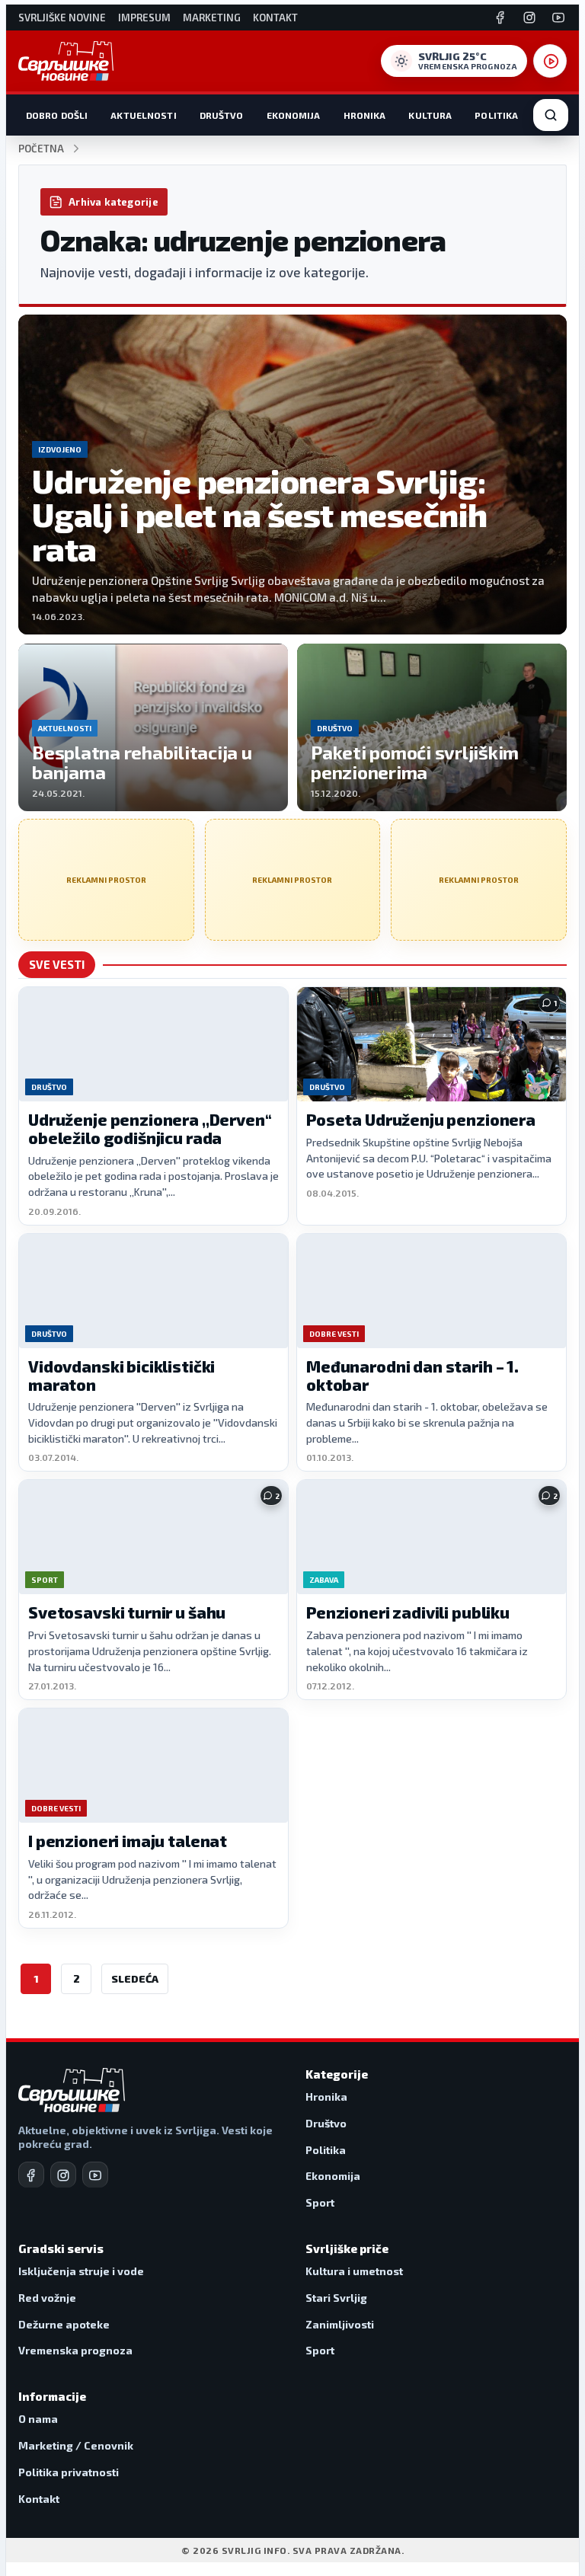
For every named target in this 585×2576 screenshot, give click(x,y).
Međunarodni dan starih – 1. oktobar (412, 1375)
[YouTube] (558, 18)
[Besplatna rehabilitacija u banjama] (153, 727)
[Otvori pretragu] (551, 115)
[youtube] (95, 2175)
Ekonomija (294, 115)
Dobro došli (57, 115)
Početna (41, 149)
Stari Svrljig (336, 2298)
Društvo (222, 115)
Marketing (212, 18)
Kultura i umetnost (354, 2271)
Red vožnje (47, 2298)
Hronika (365, 115)
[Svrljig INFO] (66, 61)
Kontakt (275, 18)
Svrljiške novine (62, 18)
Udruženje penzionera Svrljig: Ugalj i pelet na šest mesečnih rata (260, 515)
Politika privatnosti (69, 2472)
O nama (38, 2419)
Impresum (144, 18)
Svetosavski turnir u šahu (127, 1612)
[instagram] (63, 2175)
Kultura (430, 115)
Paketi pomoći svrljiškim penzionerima (415, 762)
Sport (320, 2202)
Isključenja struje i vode (81, 2271)
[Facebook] (500, 18)
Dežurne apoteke (64, 2324)
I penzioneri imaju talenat (128, 1841)
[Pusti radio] (550, 61)
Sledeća (135, 1978)
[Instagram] (529, 18)
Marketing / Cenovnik (76, 2445)
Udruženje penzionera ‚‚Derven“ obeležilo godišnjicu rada (150, 1128)
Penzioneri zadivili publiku (408, 1612)
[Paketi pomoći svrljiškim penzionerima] (432, 727)
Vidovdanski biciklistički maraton (121, 1375)
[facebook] (31, 2175)
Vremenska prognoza (75, 2350)
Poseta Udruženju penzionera (421, 1119)
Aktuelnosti (143, 115)
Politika (496, 115)
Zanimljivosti (340, 2324)
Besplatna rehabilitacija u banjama (142, 762)
